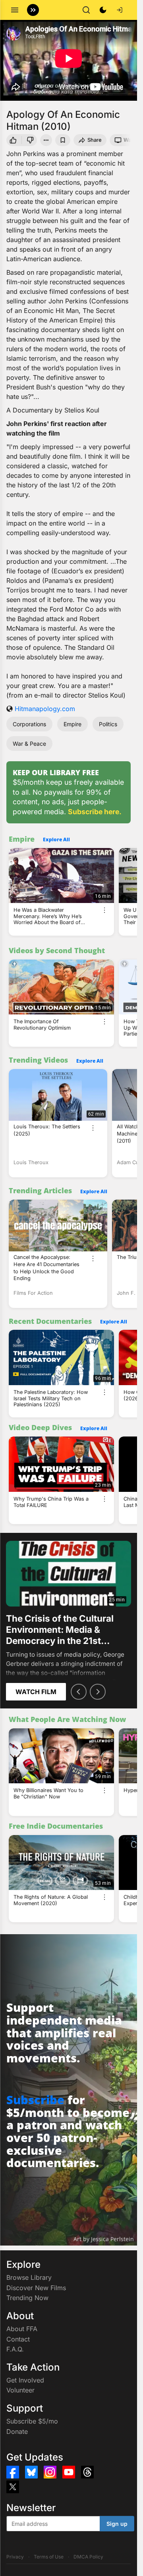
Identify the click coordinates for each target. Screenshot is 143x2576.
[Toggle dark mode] (103, 10)
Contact (18, 2339)
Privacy (15, 2557)
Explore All (56, 839)
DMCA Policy (88, 2557)
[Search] (86, 10)
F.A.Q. (15, 2349)
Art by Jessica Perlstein (104, 2239)
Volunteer (20, 2390)
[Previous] (79, 1692)
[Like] (13, 140)
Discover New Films (36, 2288)
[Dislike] (31, 140)
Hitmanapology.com (45, 709)
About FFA (22, 2329)
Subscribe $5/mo (32, 2421)
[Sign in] (120, 10)
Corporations (29, 724)
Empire (72, 724)
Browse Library (29, 2277)
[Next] (98, 1692)
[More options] (104, 910)
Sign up (117, 2524)
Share (95, 140)
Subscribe (35, 2100)
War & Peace (29, 744)
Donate (17, 2431)
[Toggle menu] (15, 10)
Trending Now (27, 2298)
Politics (108, 724)
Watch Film (36, 1692)
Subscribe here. (95, 812)
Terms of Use (49, 2557)
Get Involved (25, 2380)
